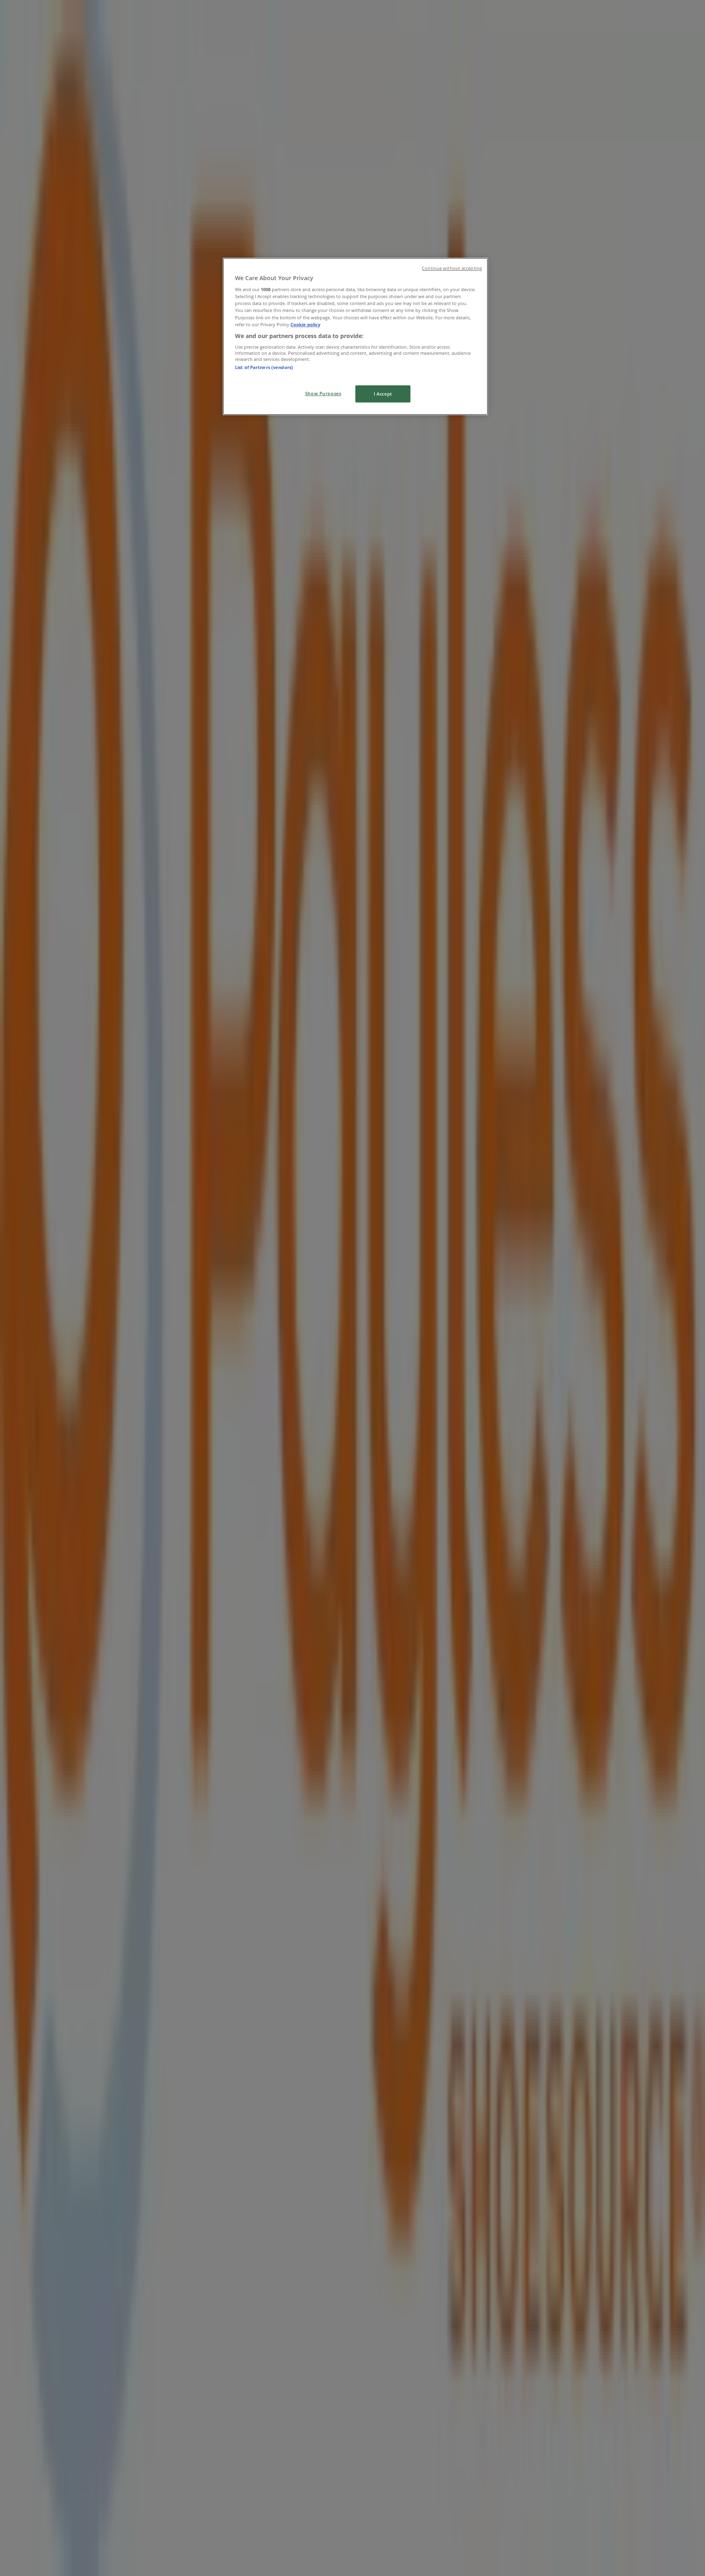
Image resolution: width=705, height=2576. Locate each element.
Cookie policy (305, 324)
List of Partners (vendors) (264, 367)
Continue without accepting (452, 268)
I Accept (383, 394)
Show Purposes (323, 393)
